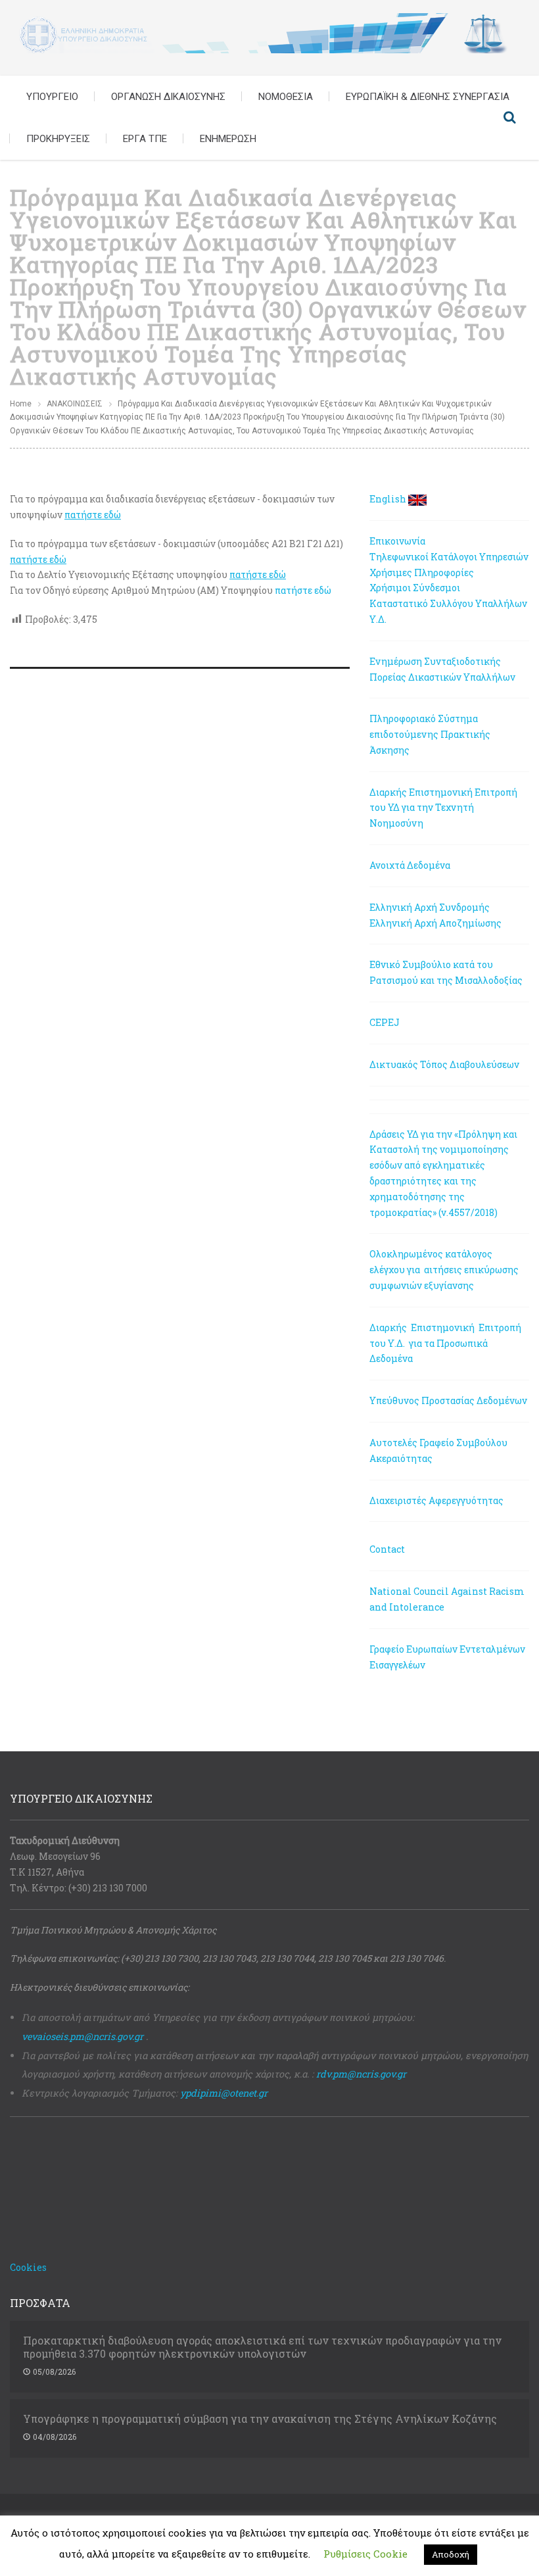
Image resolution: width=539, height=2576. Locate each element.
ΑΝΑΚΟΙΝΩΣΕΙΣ (75, 404)
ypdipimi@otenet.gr (224, 2093)
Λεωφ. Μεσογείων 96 (55, 1856)
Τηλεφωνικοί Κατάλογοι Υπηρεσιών (449, 557)
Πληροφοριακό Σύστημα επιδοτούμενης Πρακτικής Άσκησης (430, 734)
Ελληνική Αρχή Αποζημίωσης (435, 923)
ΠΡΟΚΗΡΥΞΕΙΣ (58, 139)
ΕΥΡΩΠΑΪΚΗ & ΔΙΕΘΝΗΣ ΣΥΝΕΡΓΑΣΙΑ (428, 97)
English (388, 499)
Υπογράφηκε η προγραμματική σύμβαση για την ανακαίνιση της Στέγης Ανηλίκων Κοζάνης (260, 2419)
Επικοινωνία (397, 541)
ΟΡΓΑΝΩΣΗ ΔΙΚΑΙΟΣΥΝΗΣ (168, 97)
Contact (387, 1549)
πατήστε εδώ (303, 590)
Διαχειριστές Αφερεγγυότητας (436, 1500)
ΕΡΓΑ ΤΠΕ (145, 139)
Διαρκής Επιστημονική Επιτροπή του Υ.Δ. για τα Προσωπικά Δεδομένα (446, 1343)
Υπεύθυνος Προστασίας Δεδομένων (448, 1400)
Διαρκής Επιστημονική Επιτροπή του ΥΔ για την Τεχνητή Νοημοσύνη (443, 808)
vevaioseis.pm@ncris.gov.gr (82, 2036)
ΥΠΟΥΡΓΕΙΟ (52, 97)
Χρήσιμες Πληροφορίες (422, 572)
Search (509, 118)
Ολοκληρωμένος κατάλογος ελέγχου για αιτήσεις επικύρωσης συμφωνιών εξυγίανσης (444, 1270)
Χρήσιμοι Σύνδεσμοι (415, 588)
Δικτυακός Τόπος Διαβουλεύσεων (444, 1064)
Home (21, 404)
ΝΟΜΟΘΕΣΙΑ (286, 97)
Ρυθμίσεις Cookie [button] (365, 2554)
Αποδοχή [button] (451, 2554)
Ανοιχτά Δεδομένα (410, 865)
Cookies (28, 2267)
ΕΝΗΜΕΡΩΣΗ (228, 139)
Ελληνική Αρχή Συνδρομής (430, 907)
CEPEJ (385, 1022)
